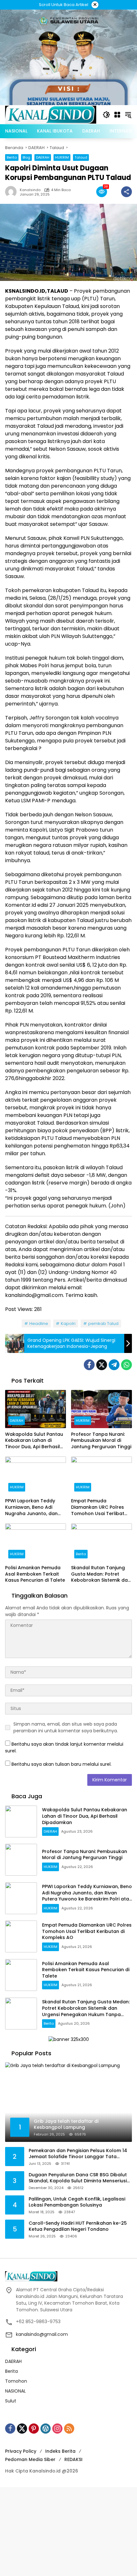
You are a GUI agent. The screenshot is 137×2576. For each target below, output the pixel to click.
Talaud (81, 157)
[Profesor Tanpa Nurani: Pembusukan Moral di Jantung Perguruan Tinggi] (101, 1409)
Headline (39, 1324)
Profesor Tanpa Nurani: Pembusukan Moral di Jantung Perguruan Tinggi (101, 1441)
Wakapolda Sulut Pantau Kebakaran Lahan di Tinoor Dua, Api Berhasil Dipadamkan (34, 1441)
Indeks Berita (60, 2451)
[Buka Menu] (117, 115)
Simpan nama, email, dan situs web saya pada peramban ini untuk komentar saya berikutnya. (66, 1727)
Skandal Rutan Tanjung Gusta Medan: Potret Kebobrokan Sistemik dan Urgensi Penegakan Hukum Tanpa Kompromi (101, 1574)
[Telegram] (114, 1365)
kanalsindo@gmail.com (42, 2334)
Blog (26, 157)
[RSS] (69, 2429)
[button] (106, 115)
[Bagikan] (126, 192)
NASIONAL (15, 2391)
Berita (12, 157)
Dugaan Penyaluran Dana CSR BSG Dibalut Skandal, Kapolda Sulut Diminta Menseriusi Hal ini (78, 2178)
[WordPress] (46, 2429)
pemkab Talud (103, 1324)
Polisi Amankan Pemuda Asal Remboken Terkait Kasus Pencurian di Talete (35, 1574)
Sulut (11, 2401)
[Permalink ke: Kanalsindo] (12, 192)
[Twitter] (102, 1365)
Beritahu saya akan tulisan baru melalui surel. (61, 1764)
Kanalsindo (30, 190)
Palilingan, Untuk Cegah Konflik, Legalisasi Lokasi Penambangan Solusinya (77, 2202)
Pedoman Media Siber (30, 2459)
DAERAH (43, 157)
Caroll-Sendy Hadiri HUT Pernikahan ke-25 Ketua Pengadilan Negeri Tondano (78, 2226)
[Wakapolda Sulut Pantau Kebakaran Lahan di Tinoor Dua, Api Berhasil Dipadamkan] (36, 1409)
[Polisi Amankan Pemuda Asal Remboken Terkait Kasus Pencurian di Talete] (36, 1542)
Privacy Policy (21, 2451)
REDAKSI (73, 2459)
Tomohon (16, 2381)
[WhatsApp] (126, 1365)
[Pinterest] (34, 2429)
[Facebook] (89, 1365)
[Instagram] (57, 2429)
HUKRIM (62, 157)
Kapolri (68, 1324)
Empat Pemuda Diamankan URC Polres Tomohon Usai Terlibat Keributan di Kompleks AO (101, 1507)
